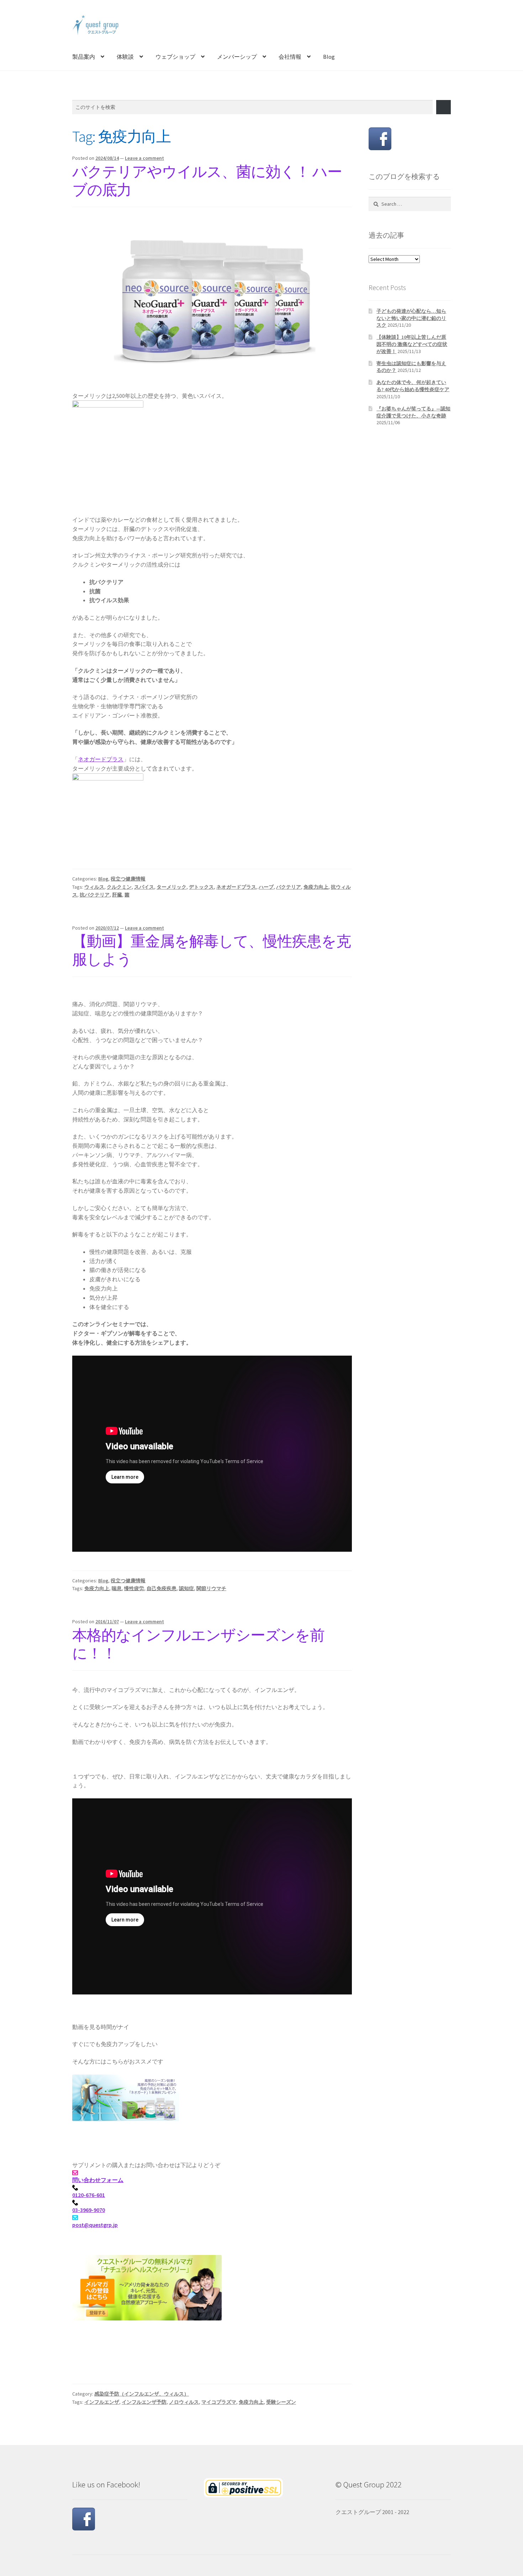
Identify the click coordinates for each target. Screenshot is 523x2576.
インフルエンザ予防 (144, 2402)
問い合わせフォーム (98, 2180)
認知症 (186, 1588)
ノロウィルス (184, 2402)
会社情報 (290, 57)
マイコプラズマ (219, 2402)
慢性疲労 (134, 1588)
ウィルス (94, 887)
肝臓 (117, 895)
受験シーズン (281, 2402)
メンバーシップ (237, 57)
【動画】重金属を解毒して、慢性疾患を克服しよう (212, 950)
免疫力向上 (316, 887)
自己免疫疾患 (162, 1588)
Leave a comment (144, 158)
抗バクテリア (95, 895)
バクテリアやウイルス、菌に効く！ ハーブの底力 (207, 181)
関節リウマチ (211, 1588)
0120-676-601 (89, 2195)
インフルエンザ (102, 2402)
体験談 (125, 57)
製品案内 (84, 57)
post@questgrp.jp (95, 2225)
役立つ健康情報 (128, 879)
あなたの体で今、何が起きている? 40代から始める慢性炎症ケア (413, 386)
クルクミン (119, 887)
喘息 (117, 1588)
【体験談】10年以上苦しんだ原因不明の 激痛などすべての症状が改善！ (412, 344)
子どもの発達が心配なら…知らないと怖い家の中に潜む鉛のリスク (411, 318)
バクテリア (289, 887)
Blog (329, 57)
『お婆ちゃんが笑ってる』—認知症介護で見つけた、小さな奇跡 (413, 412)
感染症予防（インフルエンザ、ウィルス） (142, 2394)
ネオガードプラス (101, 759)
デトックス (201, 887)
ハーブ (266, 887)
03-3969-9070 (89, 2210)
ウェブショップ (175, 57)
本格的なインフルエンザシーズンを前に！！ (198, 1644)
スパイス (144, 887)
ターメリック (171, 887)
